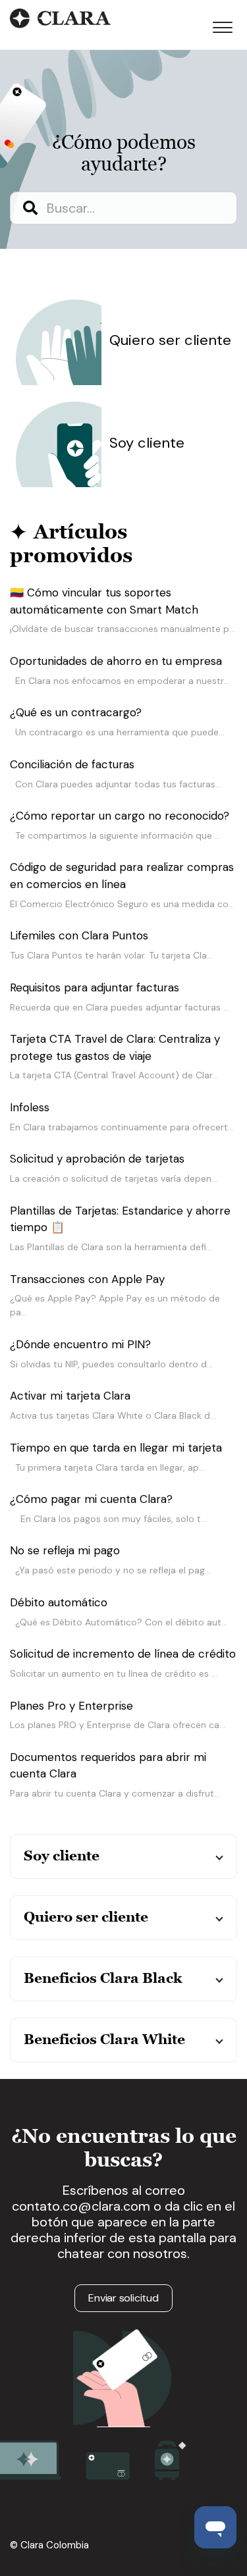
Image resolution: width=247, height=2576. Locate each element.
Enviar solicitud (123, 2298)
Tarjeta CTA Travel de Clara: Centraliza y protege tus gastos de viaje (115, 1047)
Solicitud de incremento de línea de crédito (123, 1654)
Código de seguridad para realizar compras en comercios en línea (122, 876)
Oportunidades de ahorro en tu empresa (116, 661)
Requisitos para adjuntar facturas (95, 987)
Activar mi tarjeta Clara (70, 1396)
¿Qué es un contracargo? (76, 712)
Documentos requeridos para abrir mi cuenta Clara (108, 1766)
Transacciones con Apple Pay (87, 1279)
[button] (222, 25)
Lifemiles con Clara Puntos (79, 935)
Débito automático (59, 1602)
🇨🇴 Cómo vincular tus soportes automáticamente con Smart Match (104, 601)
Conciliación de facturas (72, 764)
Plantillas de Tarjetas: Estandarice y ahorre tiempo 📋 (120, 1219)
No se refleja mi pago (65, 1550)
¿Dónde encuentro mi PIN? (80, 1344)
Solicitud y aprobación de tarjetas (97, 1159)
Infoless (30, 1107)
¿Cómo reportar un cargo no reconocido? (120, 816)
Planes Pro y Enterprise (71, 1706)
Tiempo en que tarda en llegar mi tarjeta (116, 1448)
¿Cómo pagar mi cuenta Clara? (91, 1499)
